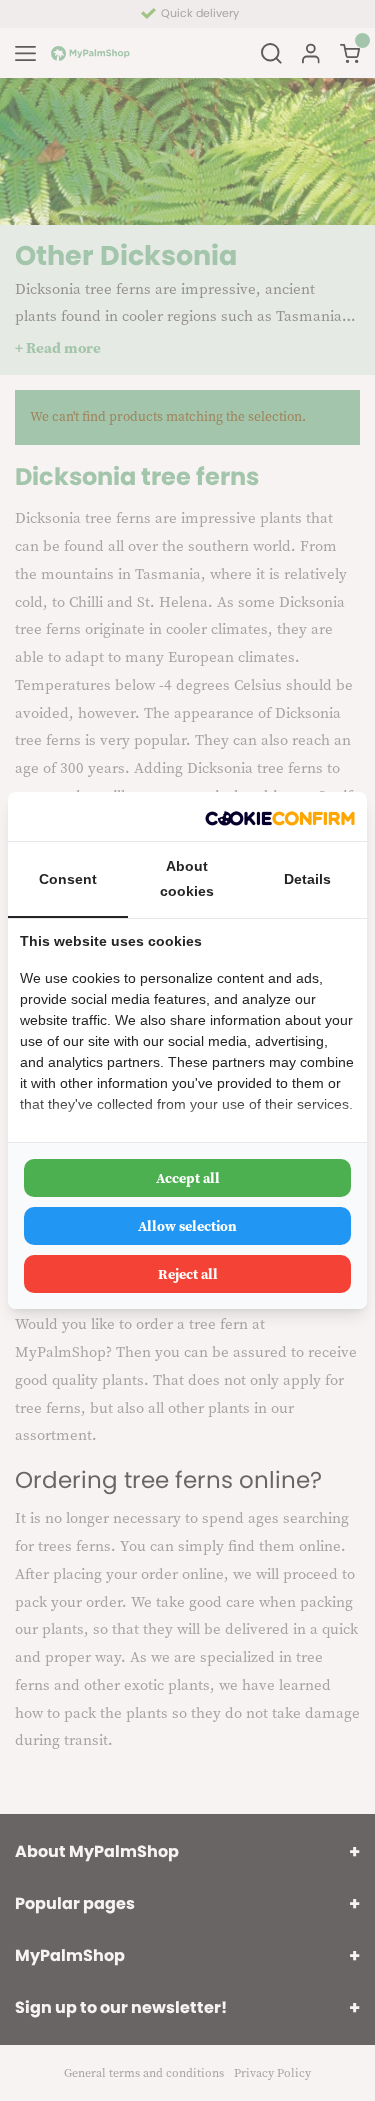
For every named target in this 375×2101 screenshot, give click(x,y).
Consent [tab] (68, 879)
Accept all (188, 1178)
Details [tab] (307, 879)
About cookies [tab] (187, 878)
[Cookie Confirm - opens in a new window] (280, 816)
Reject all (188, 1274)
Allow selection (187, 1226)
